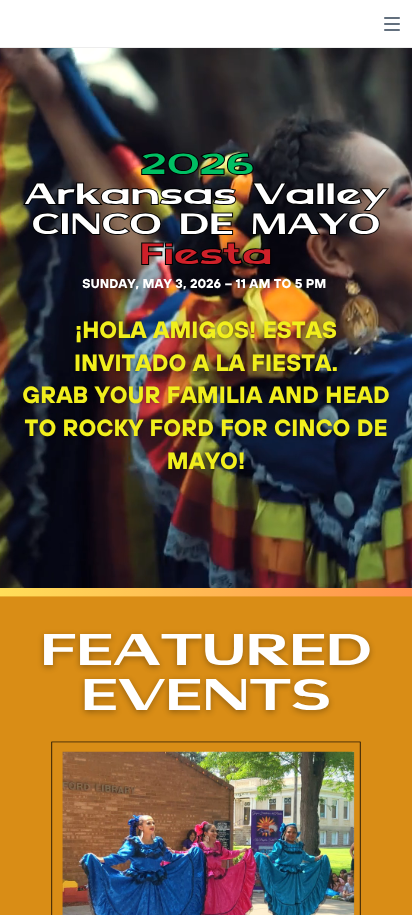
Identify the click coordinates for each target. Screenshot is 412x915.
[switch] (392, 24)
